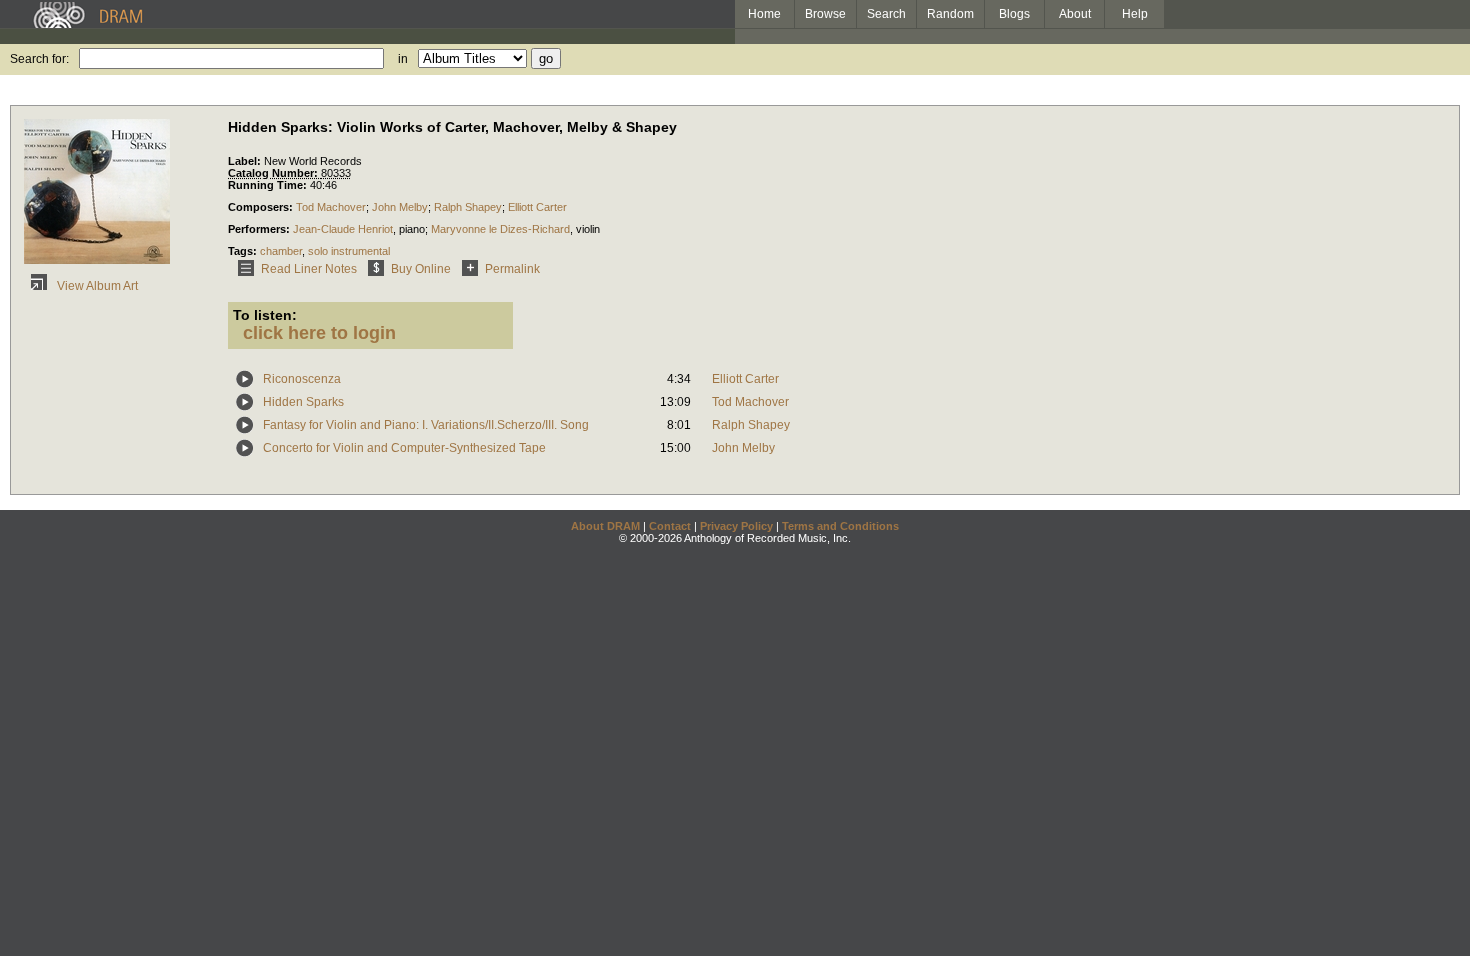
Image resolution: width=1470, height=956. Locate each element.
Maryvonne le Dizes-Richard (500, 229)
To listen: (265, 315)
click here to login (319, 333)
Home (764, 14)
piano (412, 229)
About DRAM (605, 526)
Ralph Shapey (468, 207)
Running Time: (269, 185)
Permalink (512, 269)
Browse (825, 14)
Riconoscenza (302, 379)
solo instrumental (349, 251)
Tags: (244, 251)
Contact (670, 526)
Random (950, 14)
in (403, 59)
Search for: (39, 59)
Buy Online (421, 269)
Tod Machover (331, 207)
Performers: (260, 229)
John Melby (400, 207)
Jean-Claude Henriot (343, 229)
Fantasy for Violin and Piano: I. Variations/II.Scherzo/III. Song (426, 425)
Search (886, 14)
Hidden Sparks (303, 402)
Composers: (262, 207)
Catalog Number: (274, 173)
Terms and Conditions (840, 526)
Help (1135, 14)
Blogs (1014, 14)
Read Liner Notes (309, 269)
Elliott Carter (537, 207)
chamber (281, 251)
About (1075, 14)
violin (588, 229)
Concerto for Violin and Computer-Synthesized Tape (404, 448)
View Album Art (96, 286)
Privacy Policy (736, 526)
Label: (246, 161)
